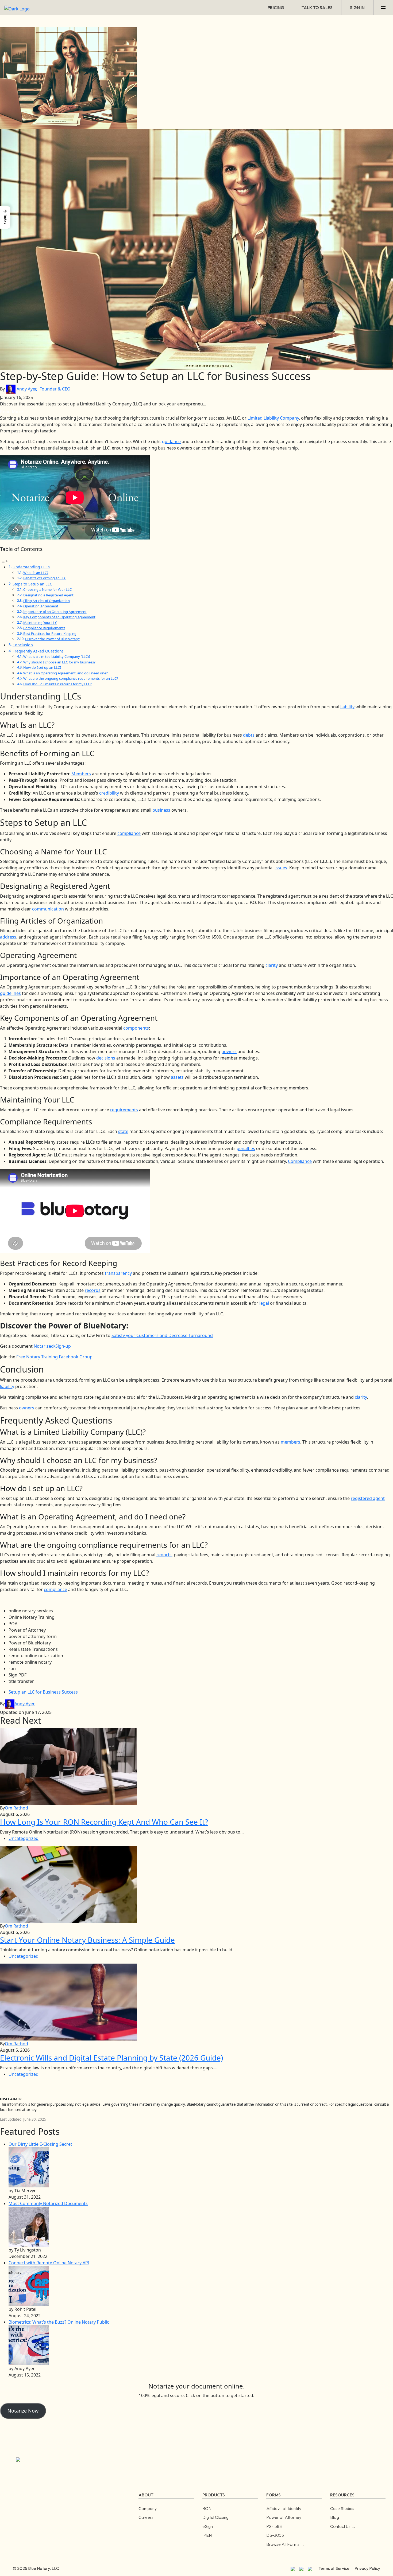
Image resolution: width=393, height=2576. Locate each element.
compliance (129, 833)
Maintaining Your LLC (40, 623)
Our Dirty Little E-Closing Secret (40, 2144)
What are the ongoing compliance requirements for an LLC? (71, 678)
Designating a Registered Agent (48, 595)
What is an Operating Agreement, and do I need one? (65, 673)
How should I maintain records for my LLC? (57, 684)
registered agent (368, 1498)
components (136, 1028)
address (8, 937)
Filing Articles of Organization (47, 601)
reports (164, 1555)
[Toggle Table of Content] (4, 561)
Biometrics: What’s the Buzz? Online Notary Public (59, 2322)
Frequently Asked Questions (38, 651)
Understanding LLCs (31, 567)
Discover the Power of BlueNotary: (52, 639)
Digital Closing (215, 2517)
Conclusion (23, 645)
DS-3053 (275, 2535)
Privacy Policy (367, 2568)
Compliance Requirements (44, 628)
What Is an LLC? (36, 573)
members (290, 1442)
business (161, 810)
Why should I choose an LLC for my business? (59, 662)
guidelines (10, 993)
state (123, 1131)
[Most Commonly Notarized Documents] (29, 2226)
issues (281, 868)
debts (249, 735)
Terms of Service (334, 2568)
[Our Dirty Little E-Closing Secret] (29, 2167)
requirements (124, 1110)
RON (207, 2508)
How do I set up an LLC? (42, 667)
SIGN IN (357, 7)
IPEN (207, 2535)
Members (81, 774)
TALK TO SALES (317, 7)
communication (48, 909)
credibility (109, 793)
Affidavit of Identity (284, 2508)
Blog (335, 2517)
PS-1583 (274, 2526)
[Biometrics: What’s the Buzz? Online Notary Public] (29, 2345)
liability (347, 707)
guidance (171, 441)
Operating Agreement (41, 606)
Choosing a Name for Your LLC (47, 589)
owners (27, 1408)
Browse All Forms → (285, 2544)
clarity (272, 965)
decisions (106, 1058)
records (93, 1290)
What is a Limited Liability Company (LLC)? (57, 656)
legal (264, 1303)
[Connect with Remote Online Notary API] (29, 2286)
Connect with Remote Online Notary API (49, 2263)
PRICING (276, 7)
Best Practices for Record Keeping (50, 634)
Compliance (300, 1161)
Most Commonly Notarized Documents (48, 2203)
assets (177, 1077)
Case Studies (342, 2508)
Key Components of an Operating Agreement (59, 617)
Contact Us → (343, 2526)
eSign (208, 2526)
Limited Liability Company (273, 418)
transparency (118, 1273)
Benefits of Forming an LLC (45, 578)
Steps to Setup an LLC (32, 584)
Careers (146, 2517)
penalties (246, 1148)
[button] (5, 217)
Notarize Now (23, 2411)
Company (148, 2508)
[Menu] (383, 7)
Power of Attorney (284, 2517)
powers (229, 1051)
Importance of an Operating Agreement (55, 612)
